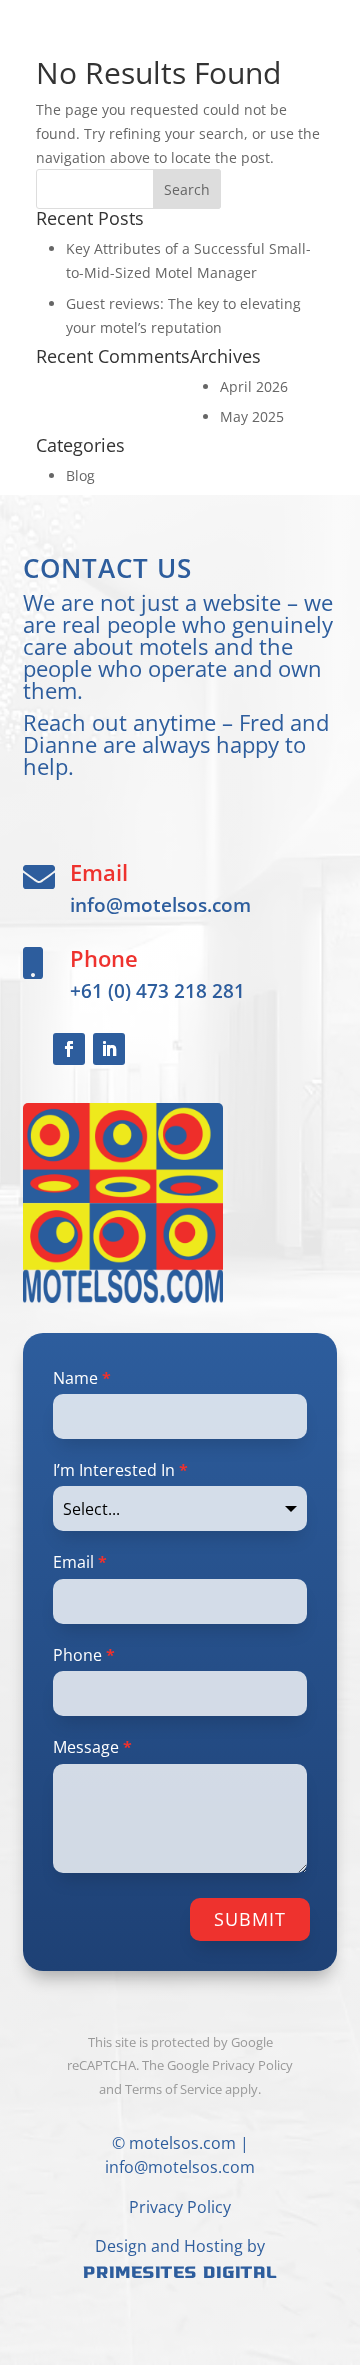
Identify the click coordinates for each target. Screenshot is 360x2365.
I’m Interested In (120, 1470)
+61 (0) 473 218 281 (157, 990)
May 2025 (252, 416)
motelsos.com (182, 2143)
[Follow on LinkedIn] (109, 1049)
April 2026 (254, 386)
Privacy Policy (180, 2207)
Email (80, 1562)
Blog (80, 475)
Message (92, 1747)
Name (82, 1378)
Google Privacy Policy (230, 2065)
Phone (84, 1655)
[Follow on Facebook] (69, 1049)
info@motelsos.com (160, 904)
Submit (250, 1919)
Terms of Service (173, 2089)
